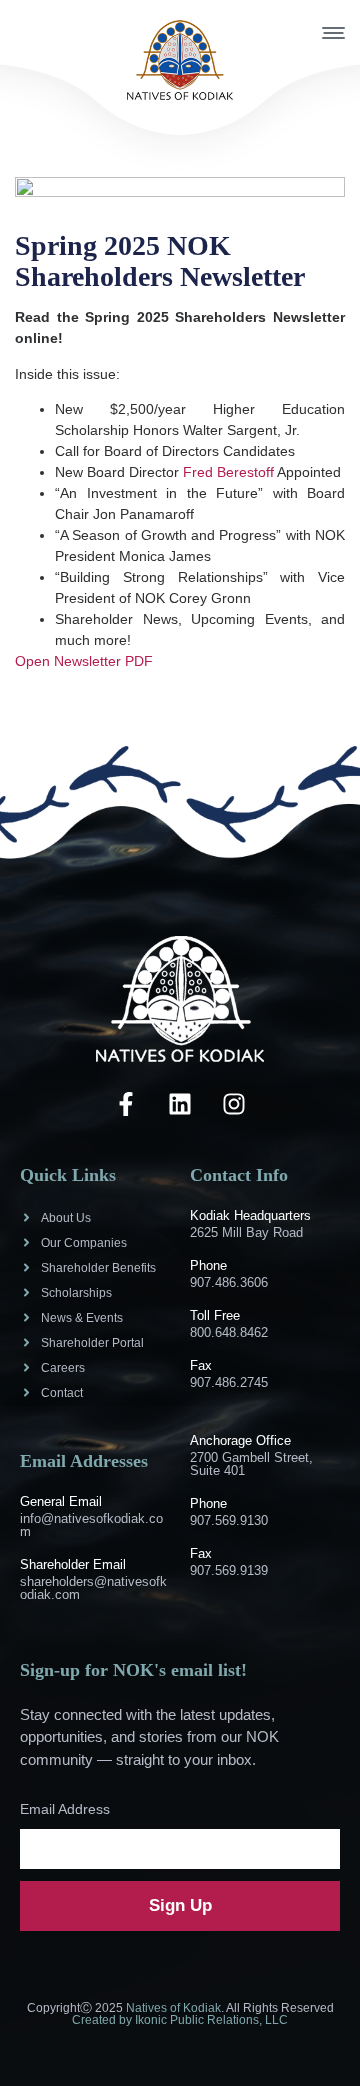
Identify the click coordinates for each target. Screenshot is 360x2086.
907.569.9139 (229, 1570)
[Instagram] (234, 1104)
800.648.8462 (229, 1332)
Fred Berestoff (228, 472)
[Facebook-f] (126, 1104)
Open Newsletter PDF (84, 661)
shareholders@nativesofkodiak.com (93, 1588)
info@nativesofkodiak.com (91, 1525)
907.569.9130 (229, 1520)
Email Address (65, 1809)
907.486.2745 (229, 1382)
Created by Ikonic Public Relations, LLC (180, 2020)
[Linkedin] (180, 1104)
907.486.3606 (229, 1282)
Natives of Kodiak (173, 2008)
